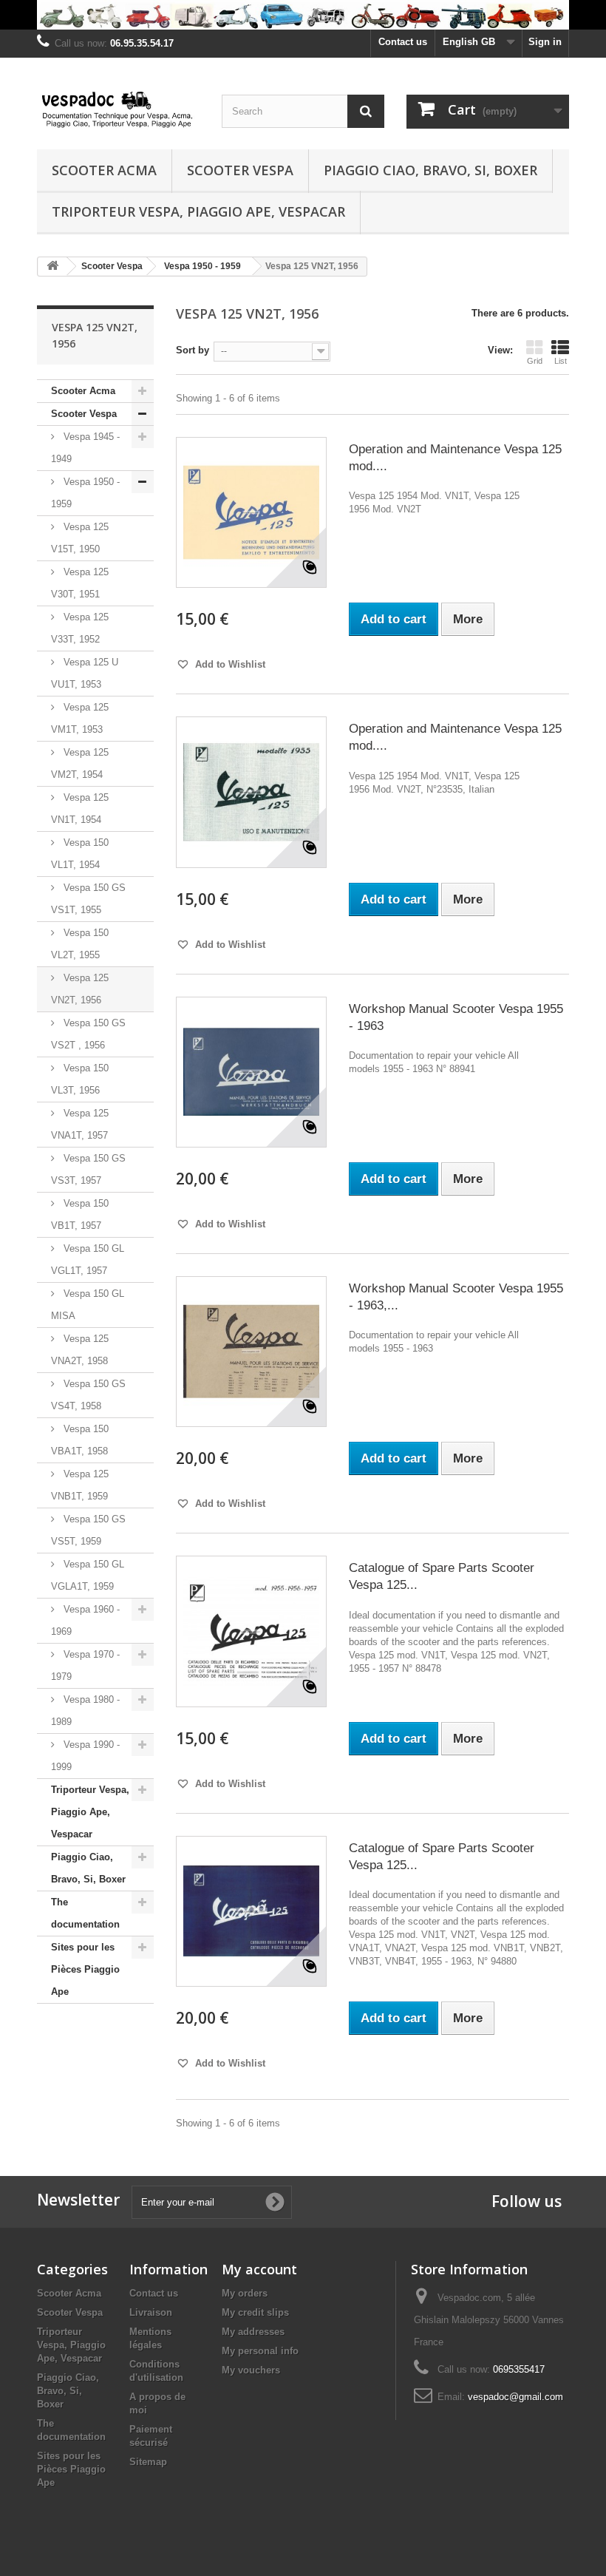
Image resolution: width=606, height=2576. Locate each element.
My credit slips (255, 2312)
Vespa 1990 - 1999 (85, 1756)
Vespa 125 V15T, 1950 (80, 538)
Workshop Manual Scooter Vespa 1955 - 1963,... (456, 1297)
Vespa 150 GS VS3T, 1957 (88, 1169)
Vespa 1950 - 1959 (85, 493)
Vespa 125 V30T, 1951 (80, 583)
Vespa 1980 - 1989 (85, 1711)
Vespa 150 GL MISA (88, 1305)
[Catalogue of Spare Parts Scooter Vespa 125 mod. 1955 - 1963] (251, 1911)
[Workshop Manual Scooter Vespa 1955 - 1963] (251, 1072)
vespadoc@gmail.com (515, 2397)
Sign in (545, 42)
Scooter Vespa (240, 170)
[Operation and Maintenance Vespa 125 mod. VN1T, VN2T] (251, 512)
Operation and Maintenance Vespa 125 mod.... (455, 458)
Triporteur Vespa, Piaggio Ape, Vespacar (198, 211)
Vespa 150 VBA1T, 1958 (80, 1440)
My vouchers (251, 2370)
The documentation (85, 1913)
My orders (245, 2293)
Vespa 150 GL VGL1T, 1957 (88, 1260)
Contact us (403, 42)
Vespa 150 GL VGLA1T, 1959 (88, 1575)
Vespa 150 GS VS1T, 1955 (88, 899)
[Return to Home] (52, 267)
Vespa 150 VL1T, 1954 (80, 854)
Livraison (151, 2312)
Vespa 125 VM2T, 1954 (80, 763)
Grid (535, 361)
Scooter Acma (104, 170)
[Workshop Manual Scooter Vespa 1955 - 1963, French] (251, 1352)
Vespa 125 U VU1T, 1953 (85, 673)
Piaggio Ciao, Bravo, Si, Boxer (430, 170)
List (561, 361)
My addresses (253, 2332)
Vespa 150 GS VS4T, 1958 (88, 1395)
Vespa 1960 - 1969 (85, 1620)
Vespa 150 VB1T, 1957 (80, 1214)
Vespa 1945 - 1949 (85, 448)
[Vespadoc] (118, 109)
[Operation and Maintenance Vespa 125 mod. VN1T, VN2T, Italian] (251, 792)
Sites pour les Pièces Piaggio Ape (85, 1969)
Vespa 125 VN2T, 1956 (80, 989)
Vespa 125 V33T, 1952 (80, 628)
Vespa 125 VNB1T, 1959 (80, 1485)
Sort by (193, 350)
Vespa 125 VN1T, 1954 (80, 809)
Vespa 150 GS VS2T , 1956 (88, 1034)
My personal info (260, 2351)
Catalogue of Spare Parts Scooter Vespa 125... (442, 1576)
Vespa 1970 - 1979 (85, 1665)
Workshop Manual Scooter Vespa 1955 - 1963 (456, 1017)
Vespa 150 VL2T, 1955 (80, 944)
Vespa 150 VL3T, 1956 (80, 1079)
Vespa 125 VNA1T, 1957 (80, 1124)
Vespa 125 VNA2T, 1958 (80, 1350)
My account (259, 2269)
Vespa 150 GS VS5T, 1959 (88, 1530)
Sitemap (148, 2462)
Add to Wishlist (229, 664)
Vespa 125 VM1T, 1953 (80, 718)
